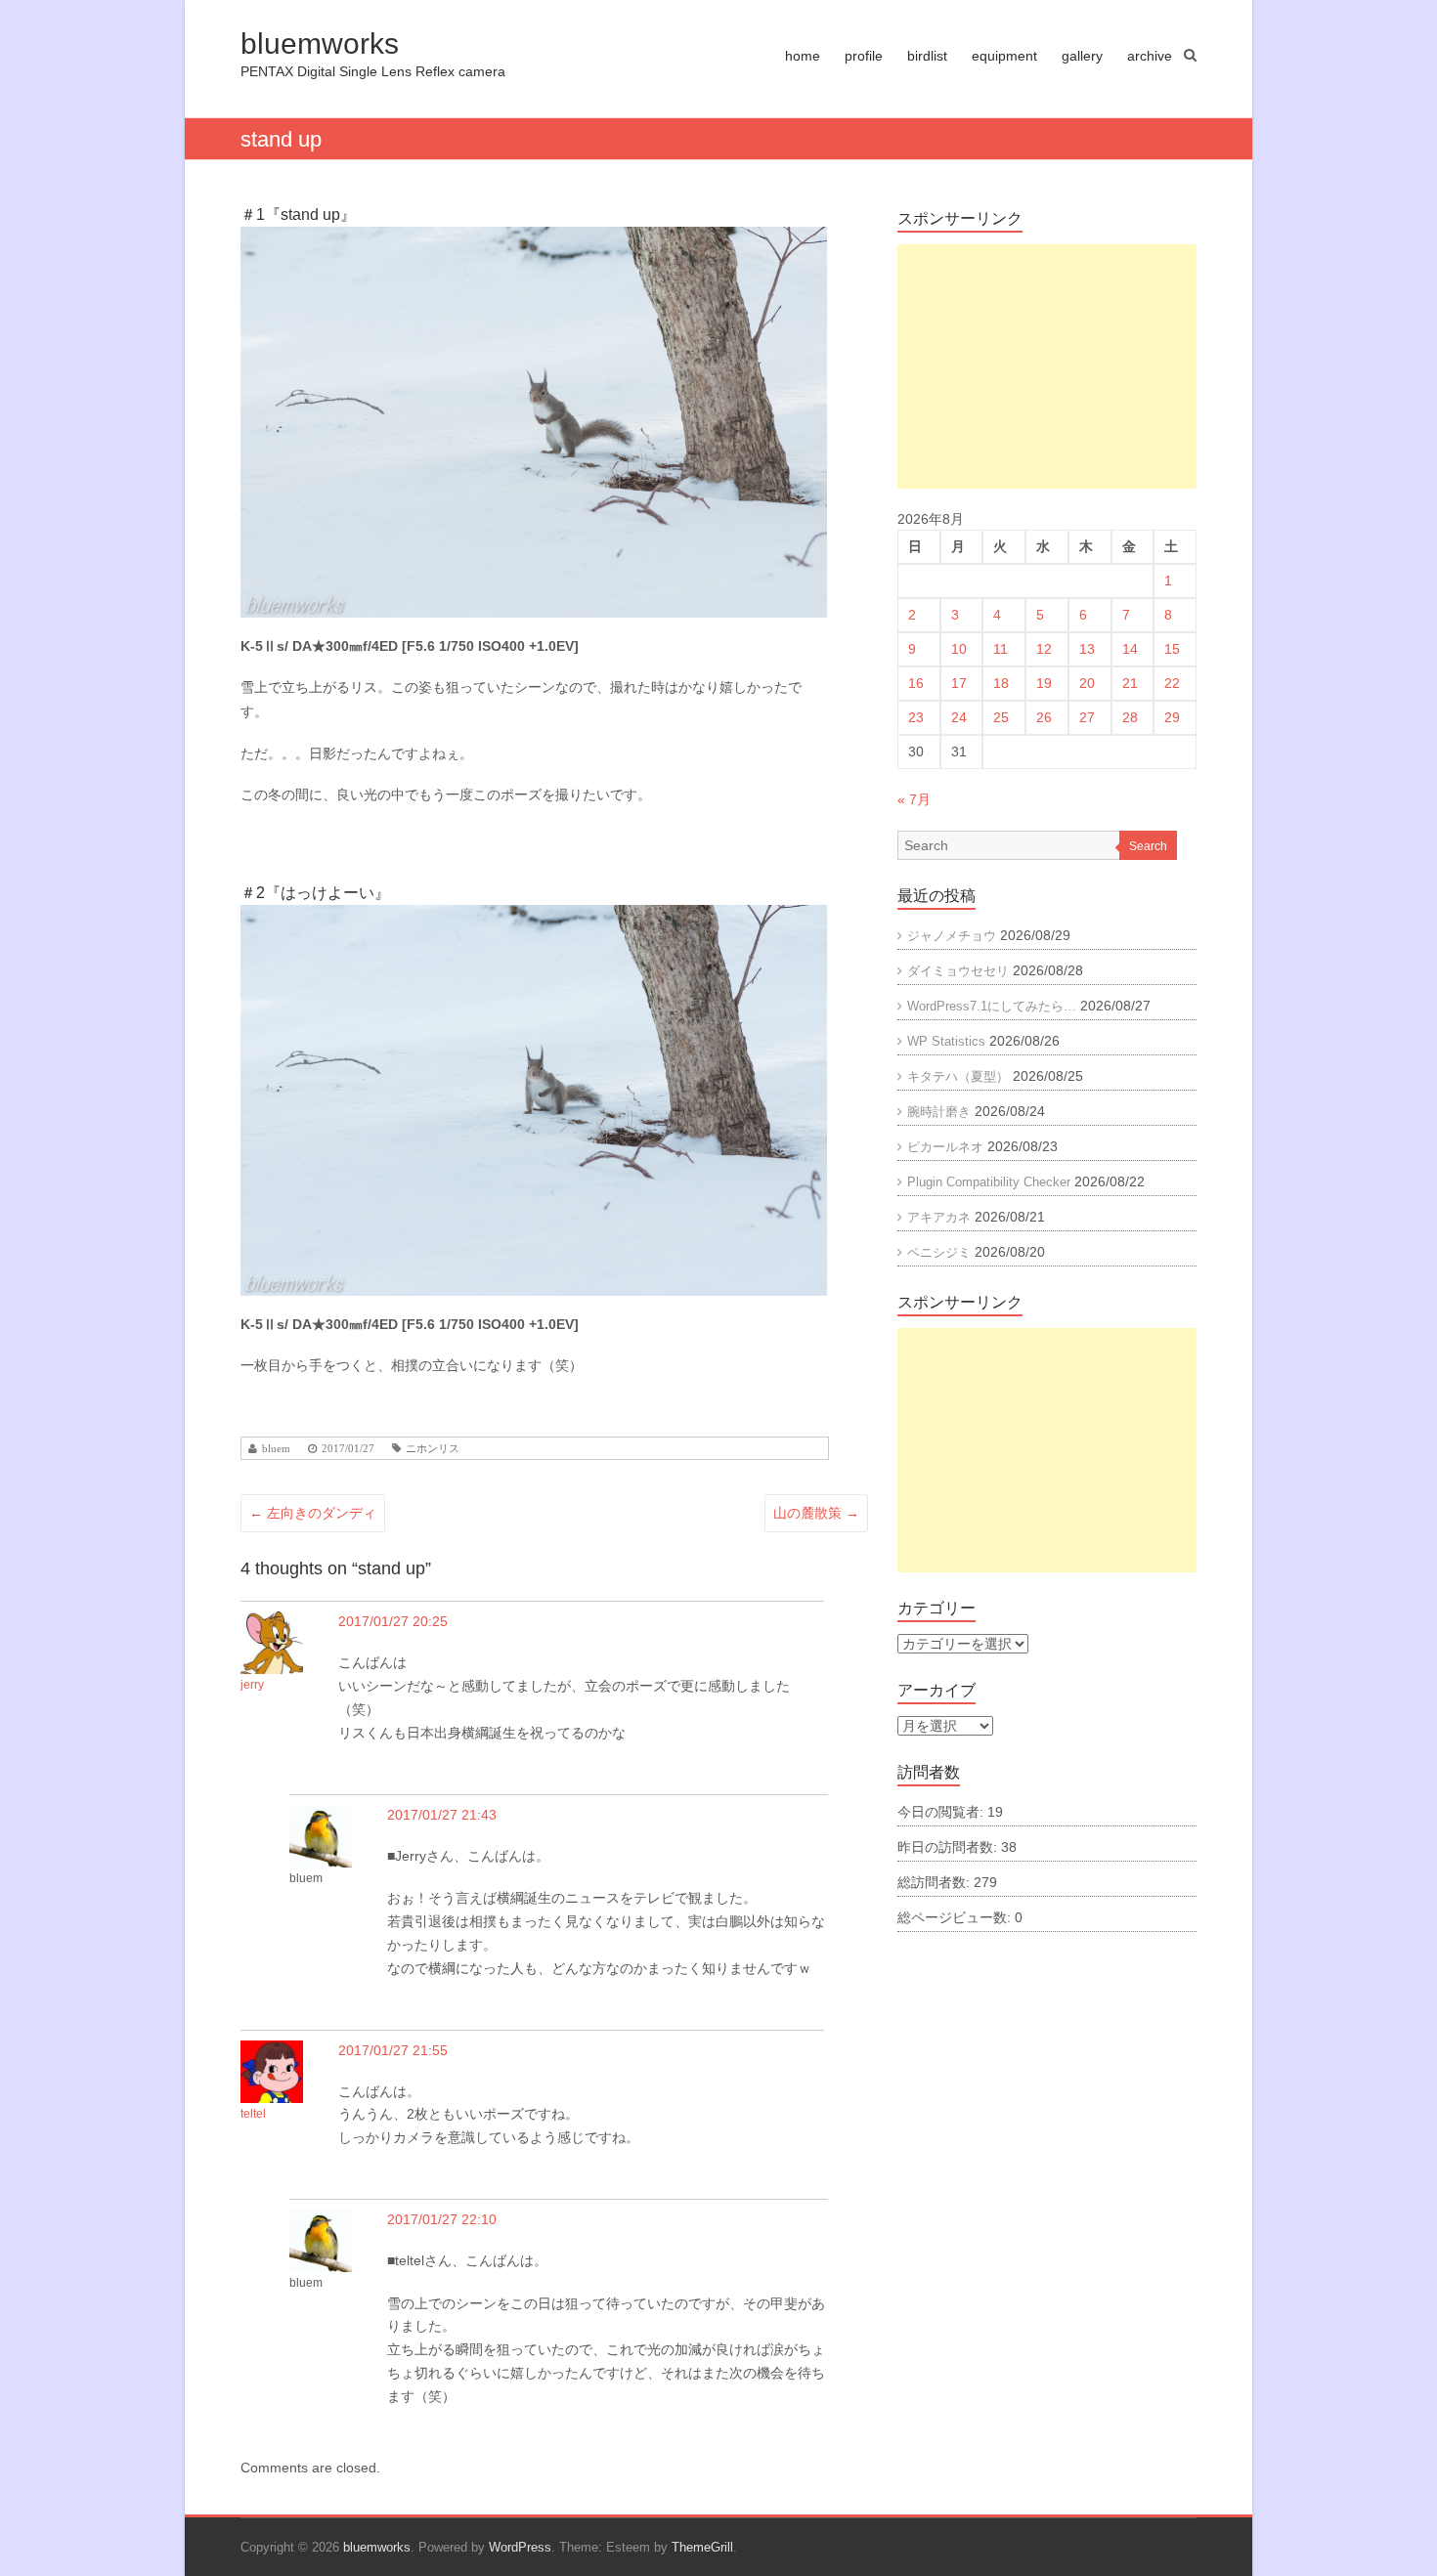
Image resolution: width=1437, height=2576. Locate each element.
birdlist (927, 56)
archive (1150, 56)
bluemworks (320, 43)
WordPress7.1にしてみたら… (992, 1006)
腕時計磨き (939, 1112)
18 (1001, 683)
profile (864, 56)
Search (1148, 846)
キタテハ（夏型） (958, 1076)
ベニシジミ (939, 1252)
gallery (1082, 56)
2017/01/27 (348, 1449)
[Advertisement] (1047, 366)
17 (959, 683)
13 (1087, 649)
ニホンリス (433, 1449)
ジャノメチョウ (952, 936)
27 (1087, 717)
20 (1087, 683)
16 (916, 683)
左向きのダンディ (313, 1513)
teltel (253, 2114)
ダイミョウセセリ (958, 971)
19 (1044, 683)
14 (1130, 649)
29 (1172, 717)
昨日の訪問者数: (949, 1847)
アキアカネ (939, 1217)
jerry (252, 1685)
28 (1130, 717)
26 (1044, 717)
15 (1172, 649)
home (803, 56)
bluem (276, 1449)
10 (959, 649)
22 (1172, 683)
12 (1044, 649)
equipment (1004, 56)
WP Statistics (946, 1041)
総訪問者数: (936, 1882)
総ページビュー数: (956, 1917)
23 (916, 717)
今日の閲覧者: (942, 1812)
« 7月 (914, 799)
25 (1001, 717)
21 (1130, 683)
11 (1001, 649)
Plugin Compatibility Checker (989, 1182)
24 (959, 717)
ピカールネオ (945, 1147)
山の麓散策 (816, 1513)
